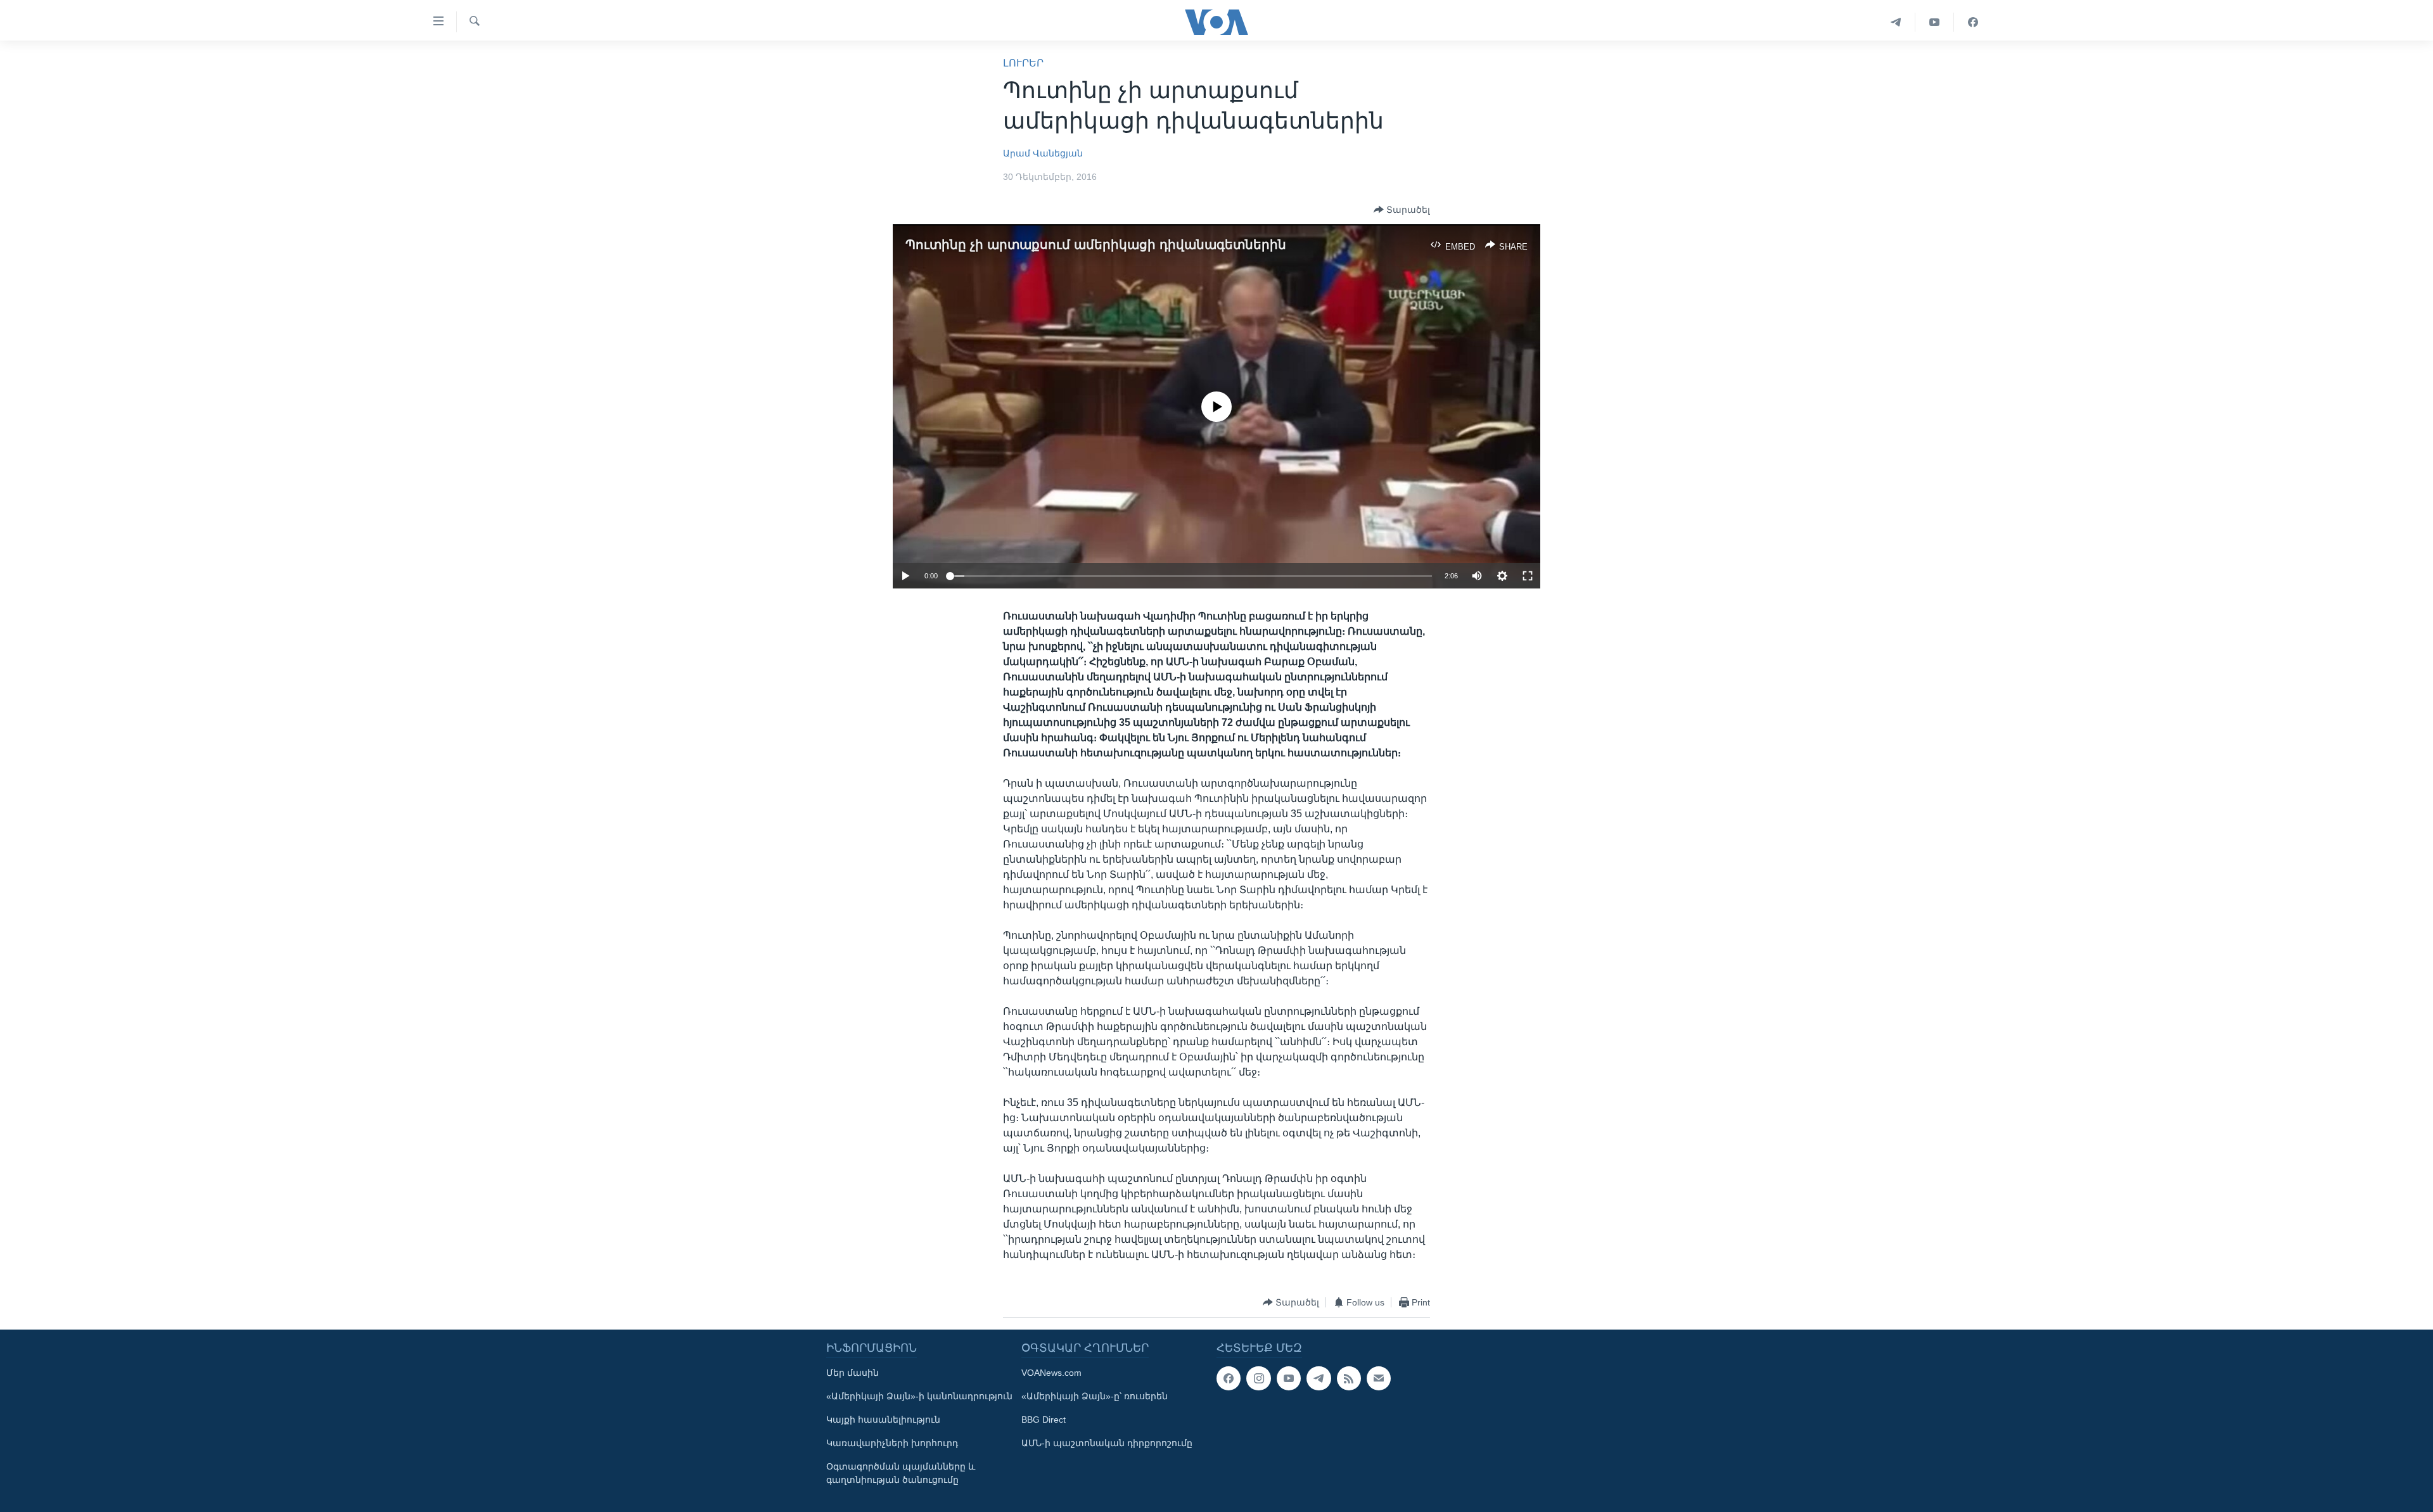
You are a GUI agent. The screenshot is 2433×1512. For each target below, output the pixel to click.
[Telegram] (1896, 22)
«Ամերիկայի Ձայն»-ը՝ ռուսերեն (1095, 1396)
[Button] (1402, 210)
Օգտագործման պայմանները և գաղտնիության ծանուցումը (901, 1473)
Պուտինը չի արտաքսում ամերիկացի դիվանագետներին (1096, 245)
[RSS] (1349, 1378)
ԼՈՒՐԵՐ (1023, 63)
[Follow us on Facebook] (1229, 1378)
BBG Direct (1044, 1420)
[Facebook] (1973, 22)
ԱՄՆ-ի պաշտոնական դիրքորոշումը (1107, 1443)
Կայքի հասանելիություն (883, 1420)
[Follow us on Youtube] (1289, 1378)
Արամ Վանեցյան (1043, 153)
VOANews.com (1051, 1373)
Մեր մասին (853, 1373)
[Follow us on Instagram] (1258, 1378)
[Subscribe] (1379, 1378)
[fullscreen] (1528, 576)
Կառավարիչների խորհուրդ (892, 1443)
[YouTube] (1935, 22)
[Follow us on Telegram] (1319, 1378)
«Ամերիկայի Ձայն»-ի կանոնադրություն (919, 1396)
